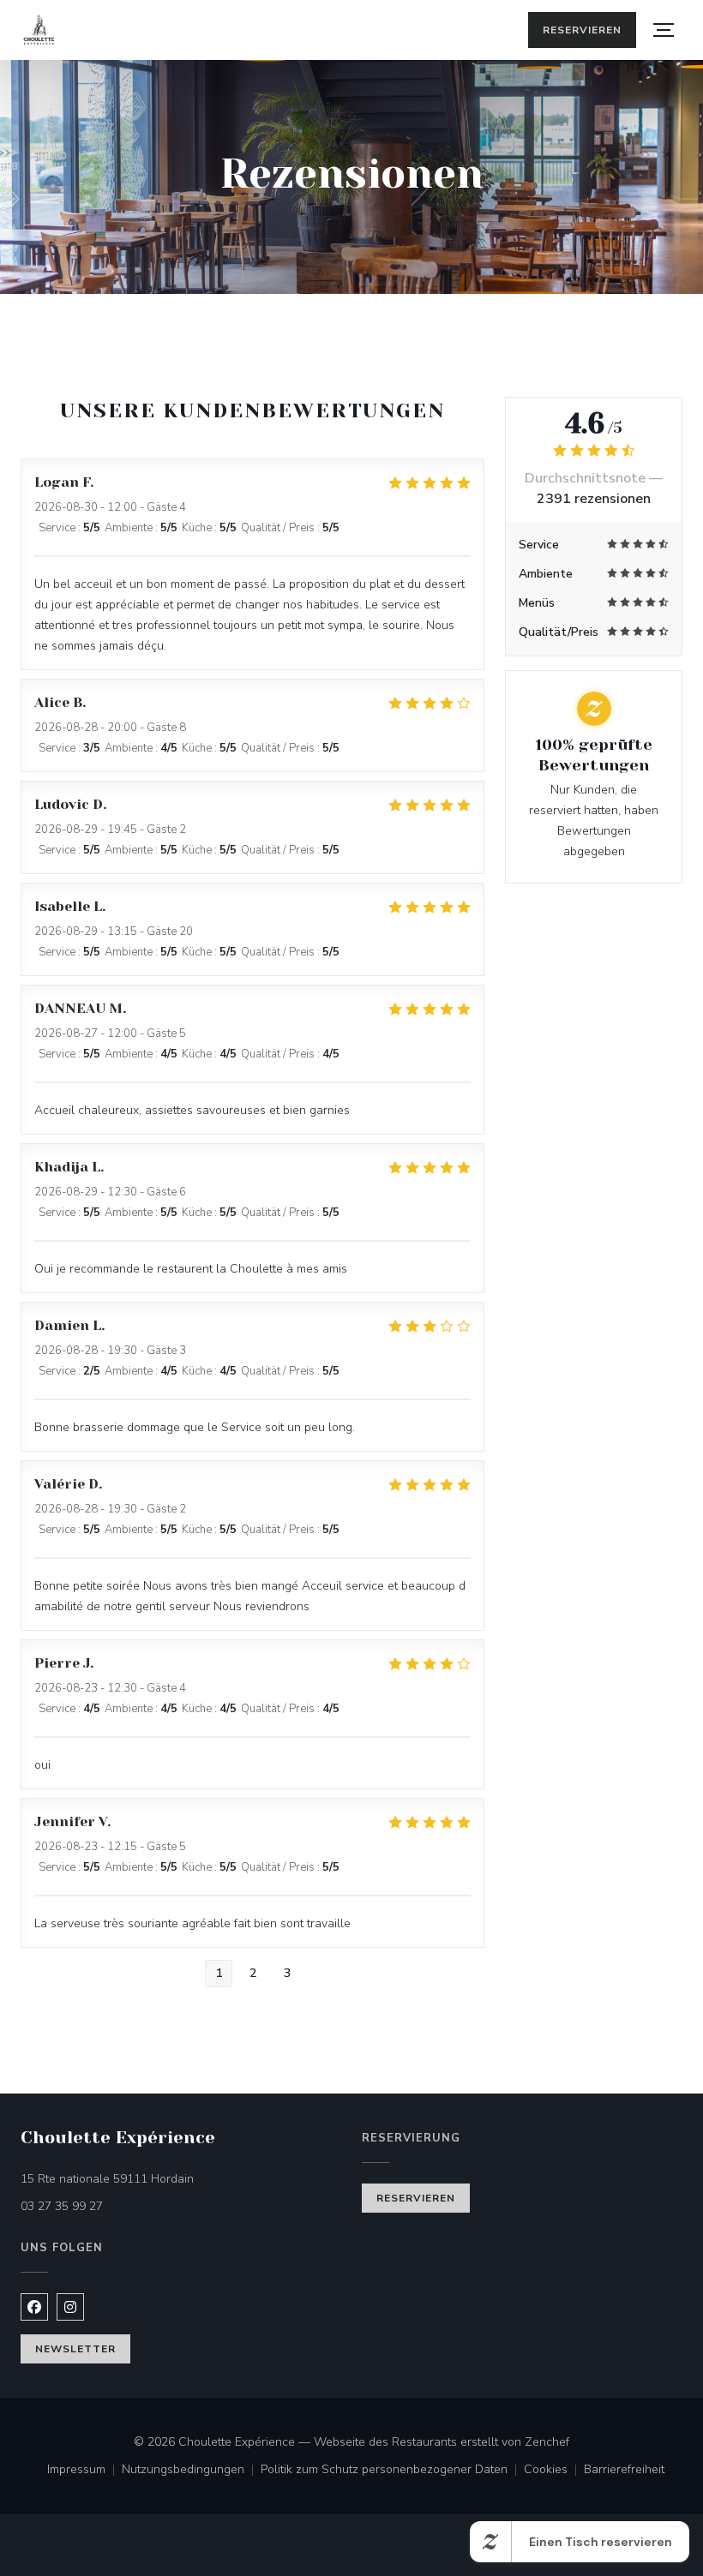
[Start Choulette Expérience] (39, 30)
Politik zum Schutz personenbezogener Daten (392, 2471)
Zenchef (547, 2442)
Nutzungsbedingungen (191, 2471)
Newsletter (75, 2349)
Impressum (84, 2471)
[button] (664, 30)
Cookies (554, 2471)
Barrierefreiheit (624, 2471)
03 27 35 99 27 (62, 2206)
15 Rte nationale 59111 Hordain (179, 2178)
